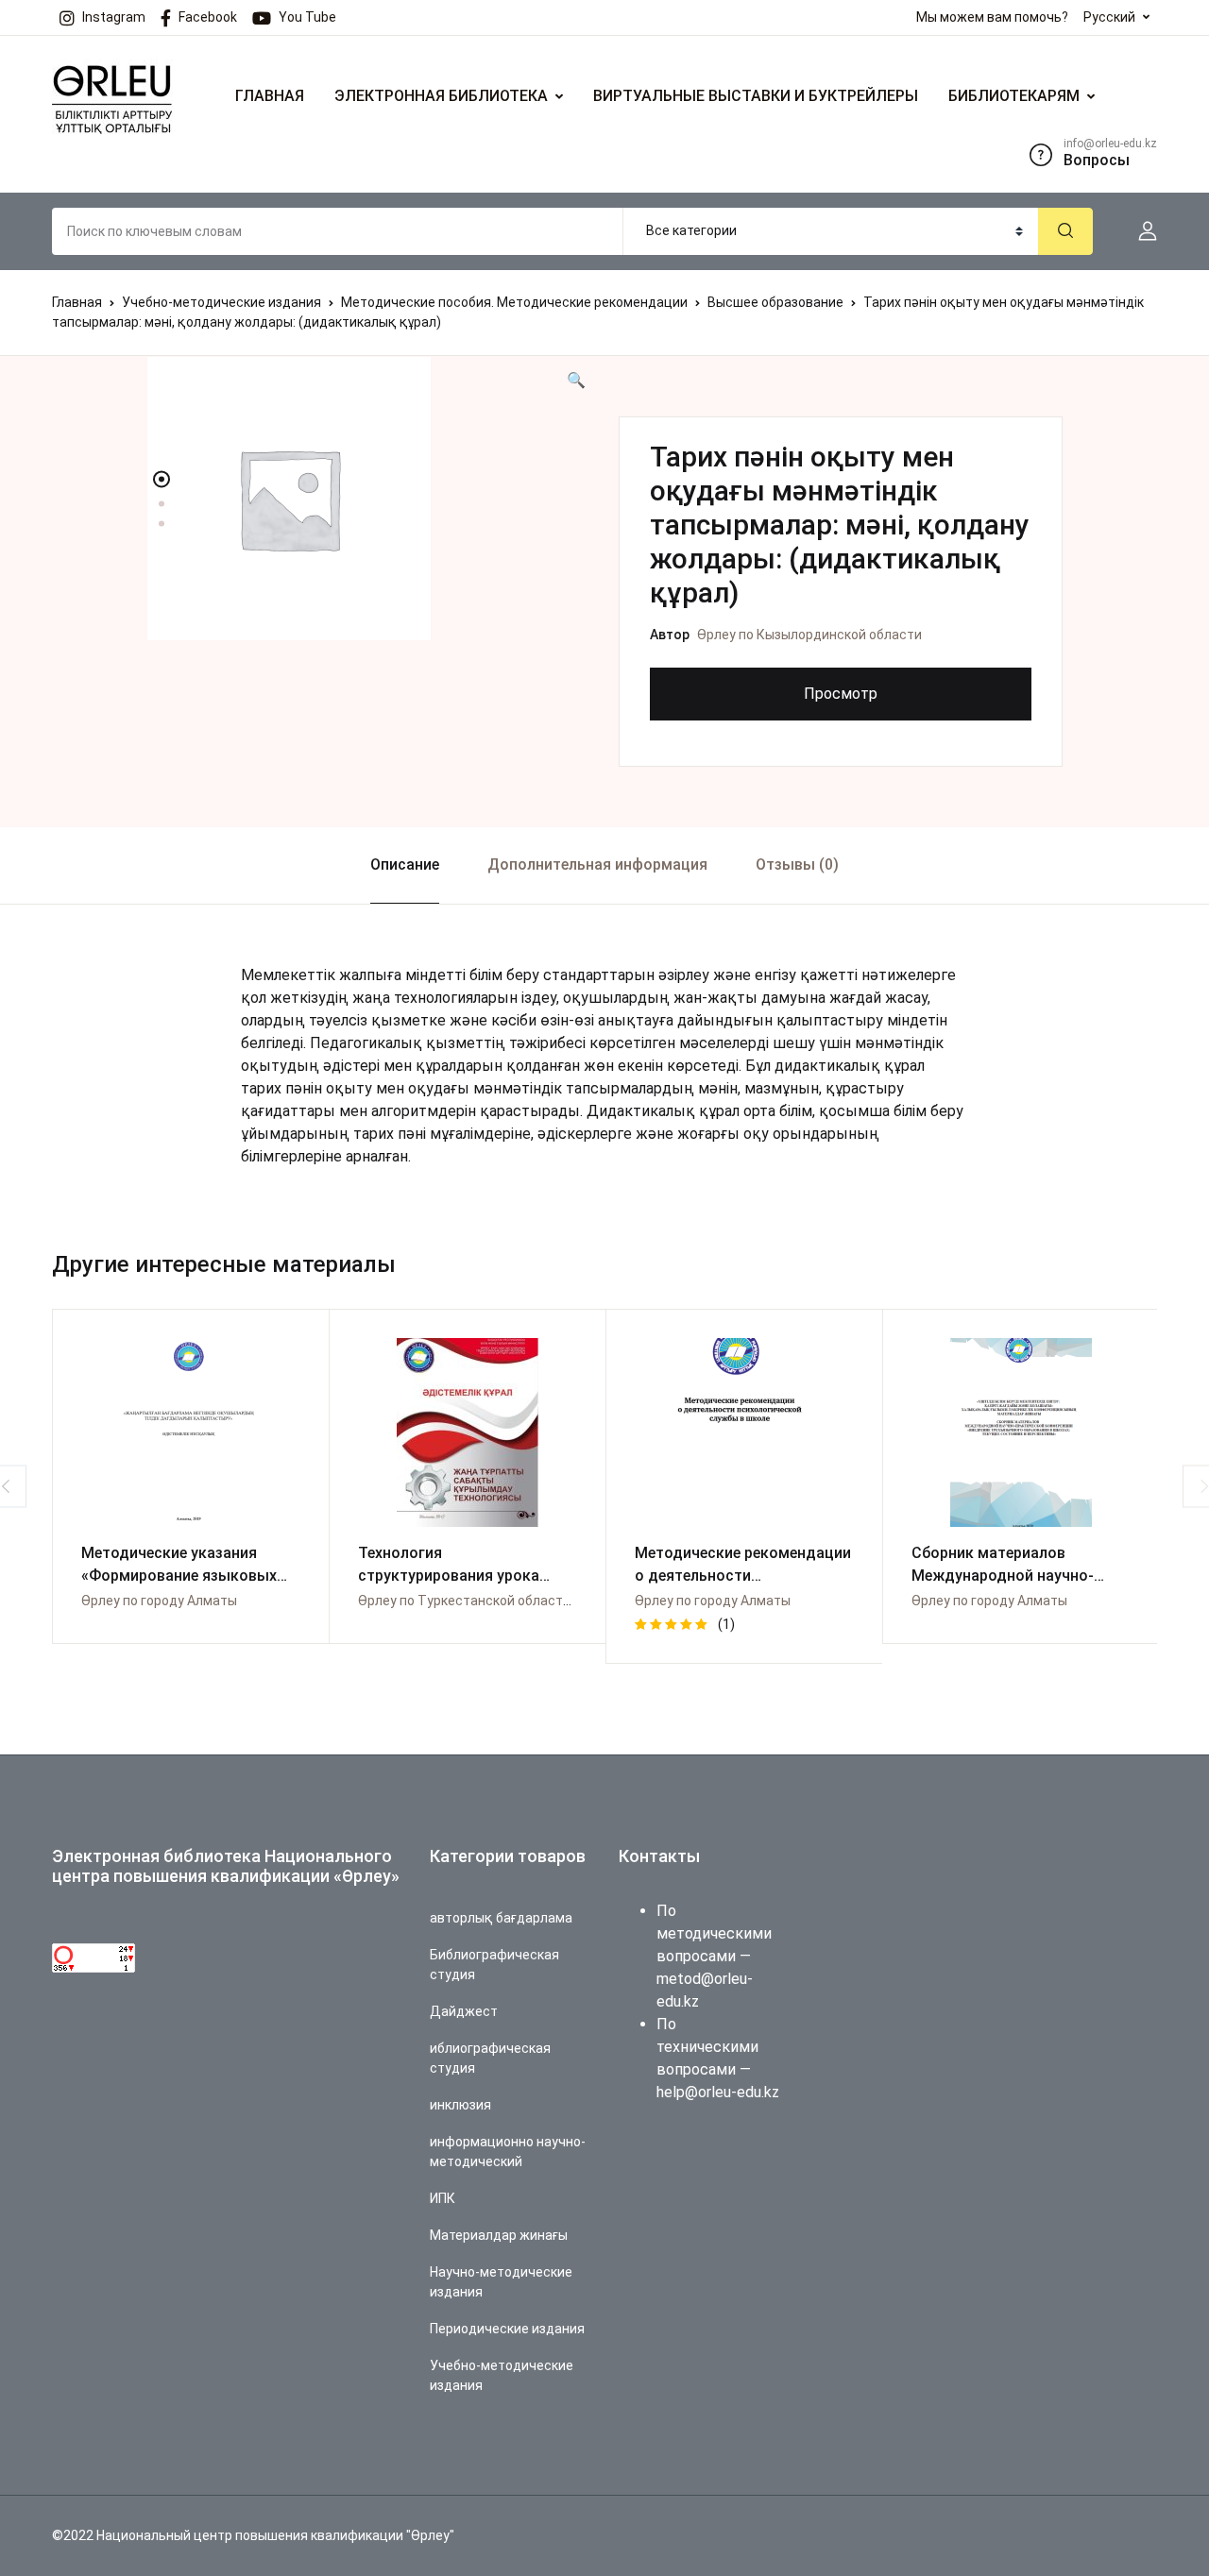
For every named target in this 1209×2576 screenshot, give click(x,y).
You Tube (307, 17)
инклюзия (460, 2105)
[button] (1140, 231)
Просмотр (841, 694)
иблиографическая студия (490, 2058)
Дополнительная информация (597, 864)
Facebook (208, 17)
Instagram (114, 17)
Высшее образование (775, 302)
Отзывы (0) (797, 864)
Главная (77, 302)
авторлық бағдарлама (501, 1918)
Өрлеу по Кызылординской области (809, 635)
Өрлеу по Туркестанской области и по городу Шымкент (533, 1601)
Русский (1109, 17)
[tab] (404, 865)
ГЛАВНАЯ (270, 96)
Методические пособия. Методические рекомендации (514, 302)
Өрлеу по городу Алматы (159, 1601)
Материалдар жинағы (499, 2235)
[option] (368, 499)
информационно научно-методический (508, 2152)
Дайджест (464, 2011)
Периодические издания (507, 2329)
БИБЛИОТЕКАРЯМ (1014, 96)
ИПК (443, 2198)
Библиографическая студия (494, 1965)
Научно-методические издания (501, 2282)
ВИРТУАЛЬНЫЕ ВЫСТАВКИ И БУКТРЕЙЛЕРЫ (756, 96)
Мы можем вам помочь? (992, 17)
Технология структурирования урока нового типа (449, 1576)
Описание (405, 864)
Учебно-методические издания (221, 302)
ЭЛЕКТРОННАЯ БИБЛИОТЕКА (441, 96)
